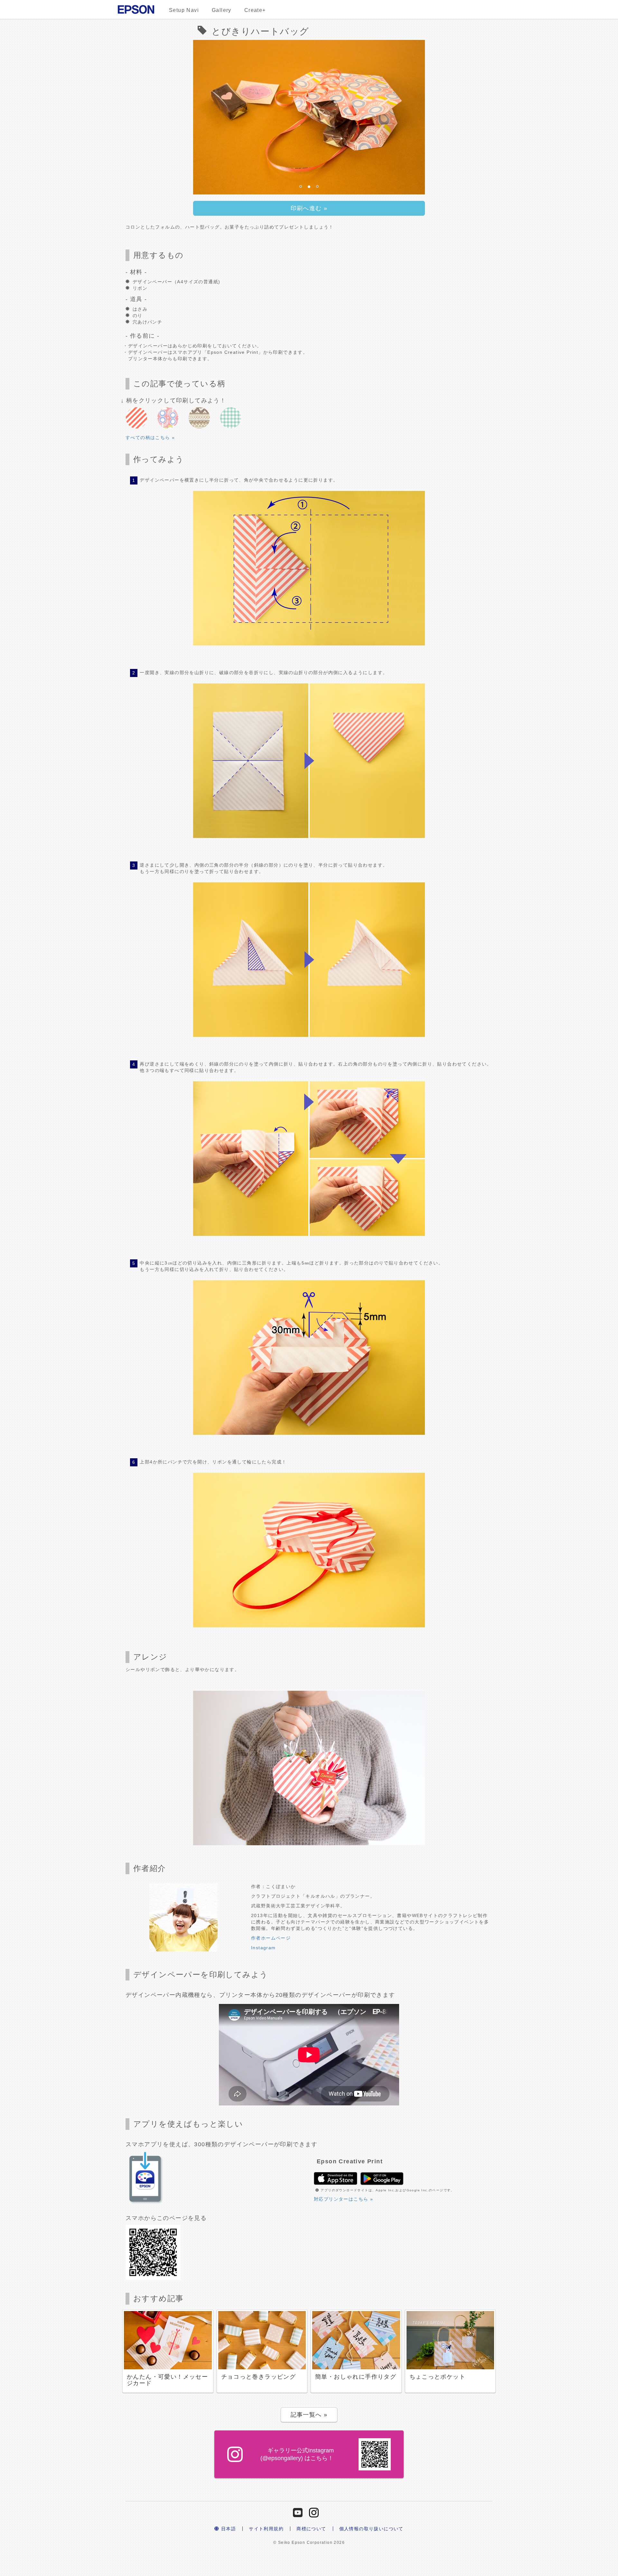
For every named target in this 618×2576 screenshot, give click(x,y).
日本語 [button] (228, 2529)
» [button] (309, 208)
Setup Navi (184, 10)
